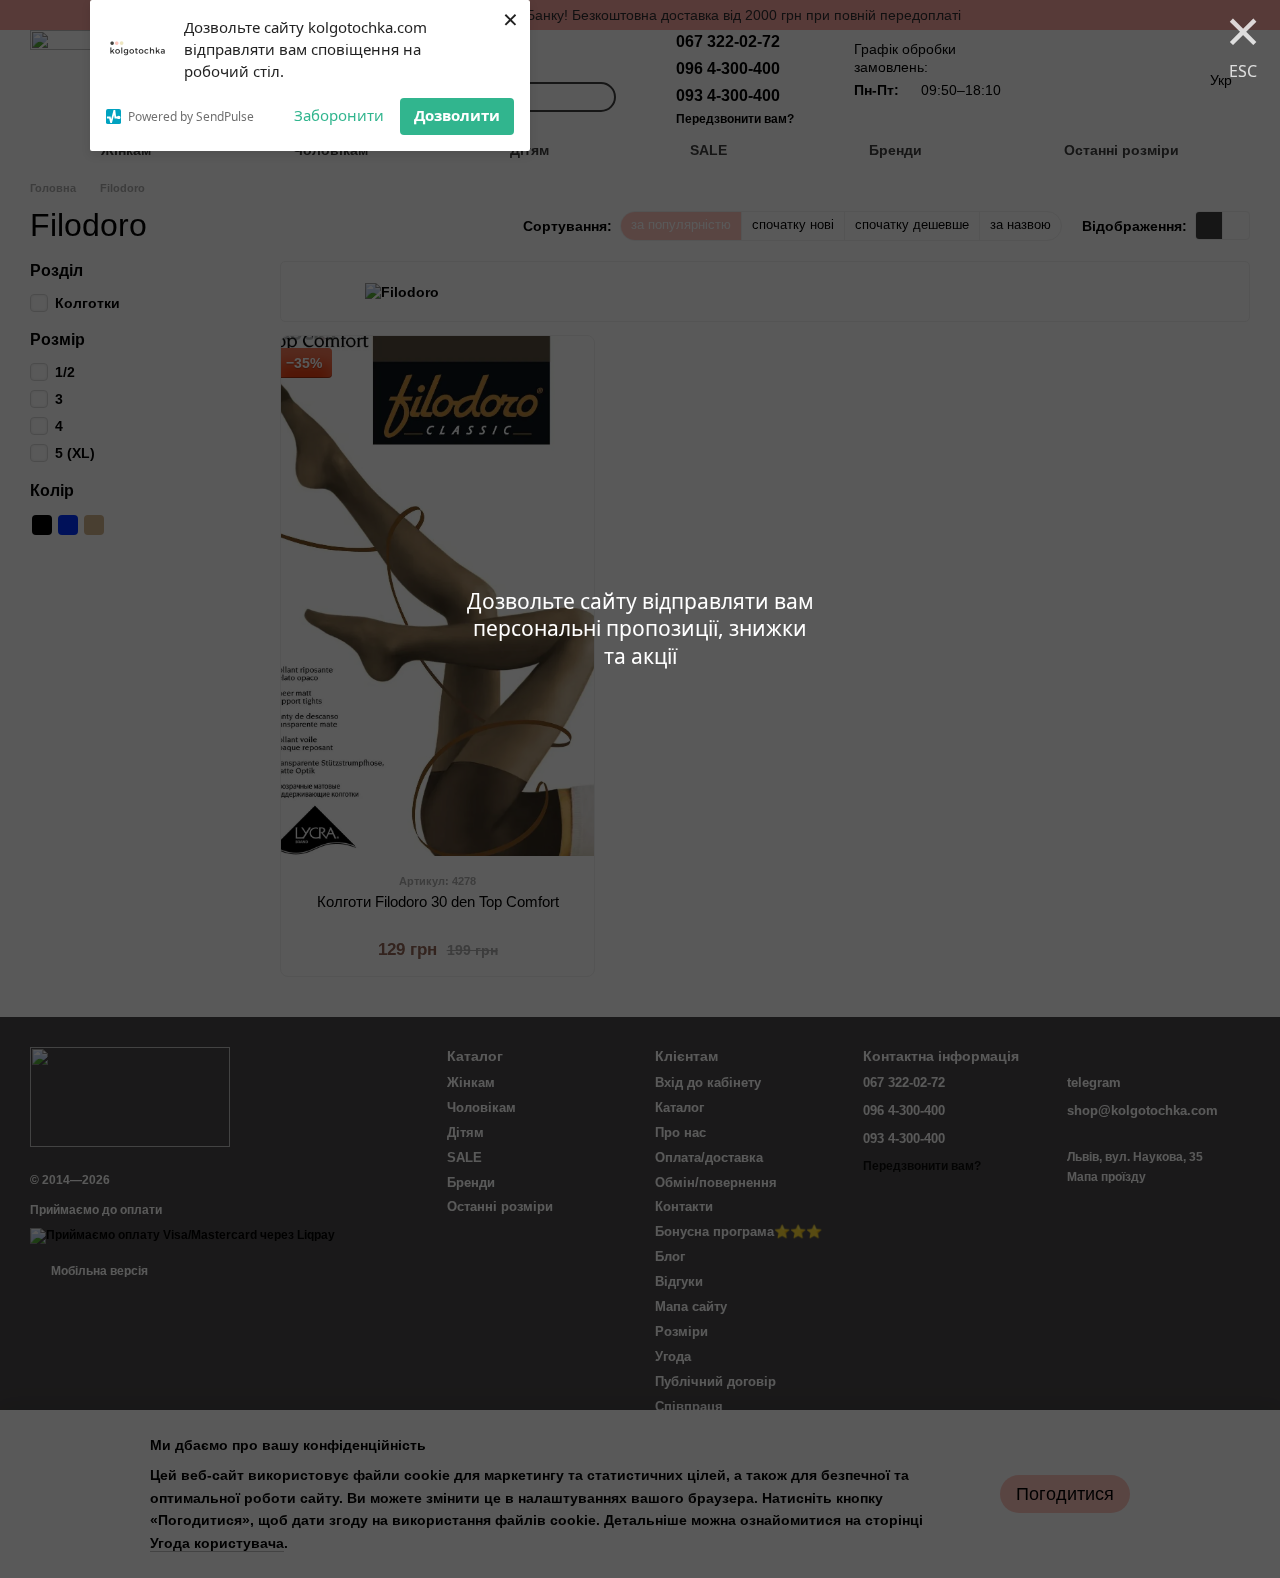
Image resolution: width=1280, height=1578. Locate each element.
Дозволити (457, 115)
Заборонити (339, 115)
